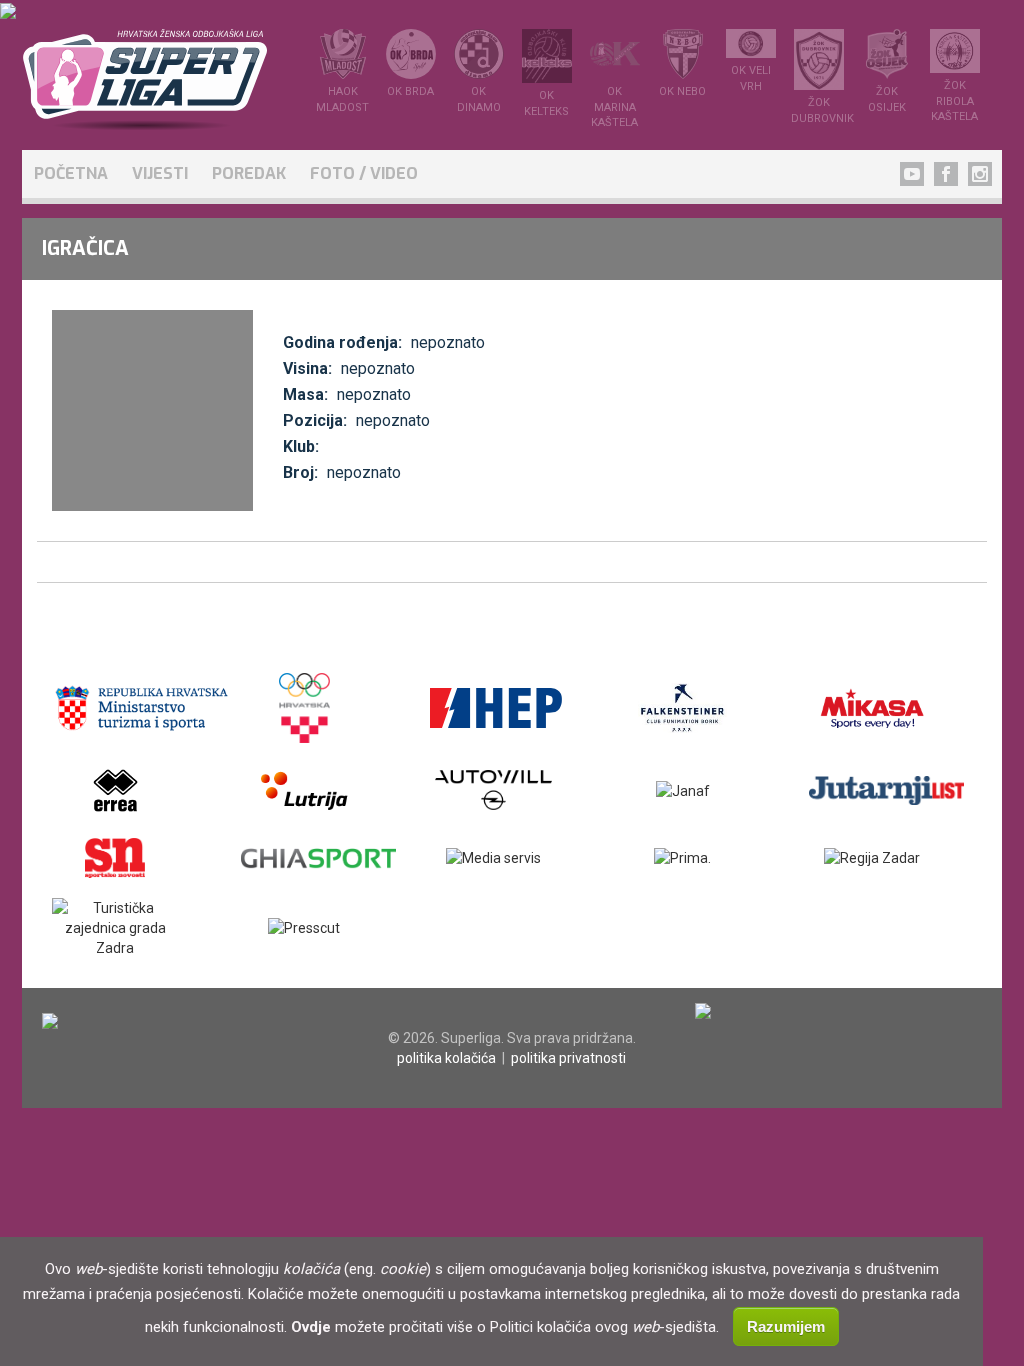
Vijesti (160, 173)
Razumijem (786, 1326)
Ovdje (311, 1327)
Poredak (249, 173)
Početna (71, 173)
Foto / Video (364, 173)
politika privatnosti (568, 1058)
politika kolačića (446, 1058)
